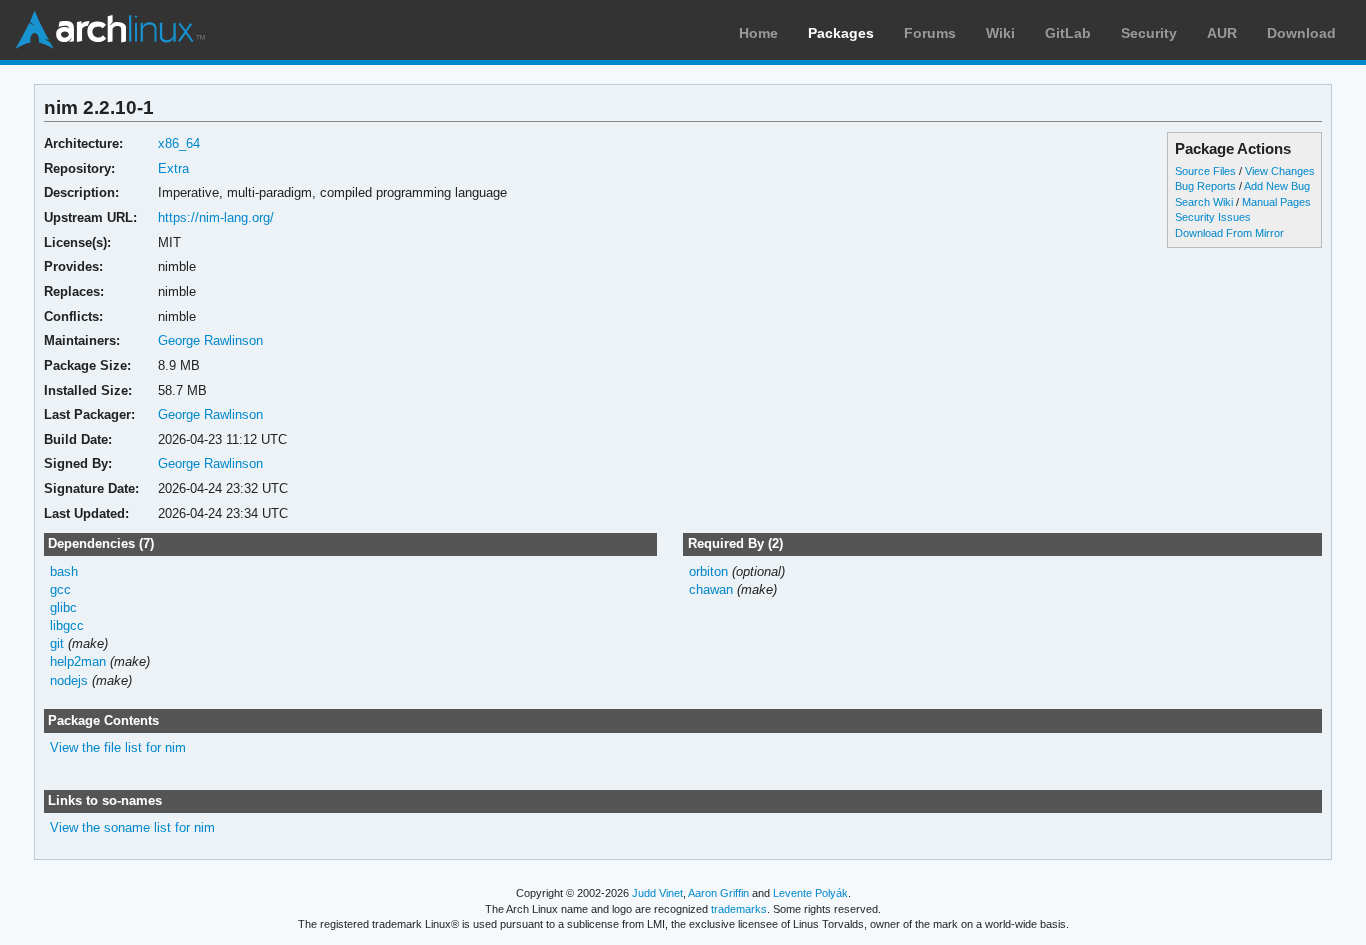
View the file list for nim (118, 747)
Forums (930, 33)
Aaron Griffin (718, 893)
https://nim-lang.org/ (216, 217)
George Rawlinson (210, 340)
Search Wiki (1204, 202)
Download (1301, 33)
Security (1149, 33)
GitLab (1068, 33)
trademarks (739, 909)
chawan (711, 589)
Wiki (1000, 33)
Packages (841, 33)
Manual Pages (1276, 202)
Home (758, 33)
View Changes (1280, 171)
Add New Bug (1277, 186)
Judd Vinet (657, 893)
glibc (63, 607)
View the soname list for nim (132, 827)
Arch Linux (110, 30)
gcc (60, 589)
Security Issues (1213, 217)
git (57, 643)
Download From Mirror (1229, 233)
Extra (173, 168)
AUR (1222, 33)
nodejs (69, 680)
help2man (78, 661)
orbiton (708, 571)
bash (64, 571)
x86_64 (179, 143)
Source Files (1205, 171)
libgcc (67, 625)
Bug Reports (1205, 186)
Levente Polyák (810, 893)
